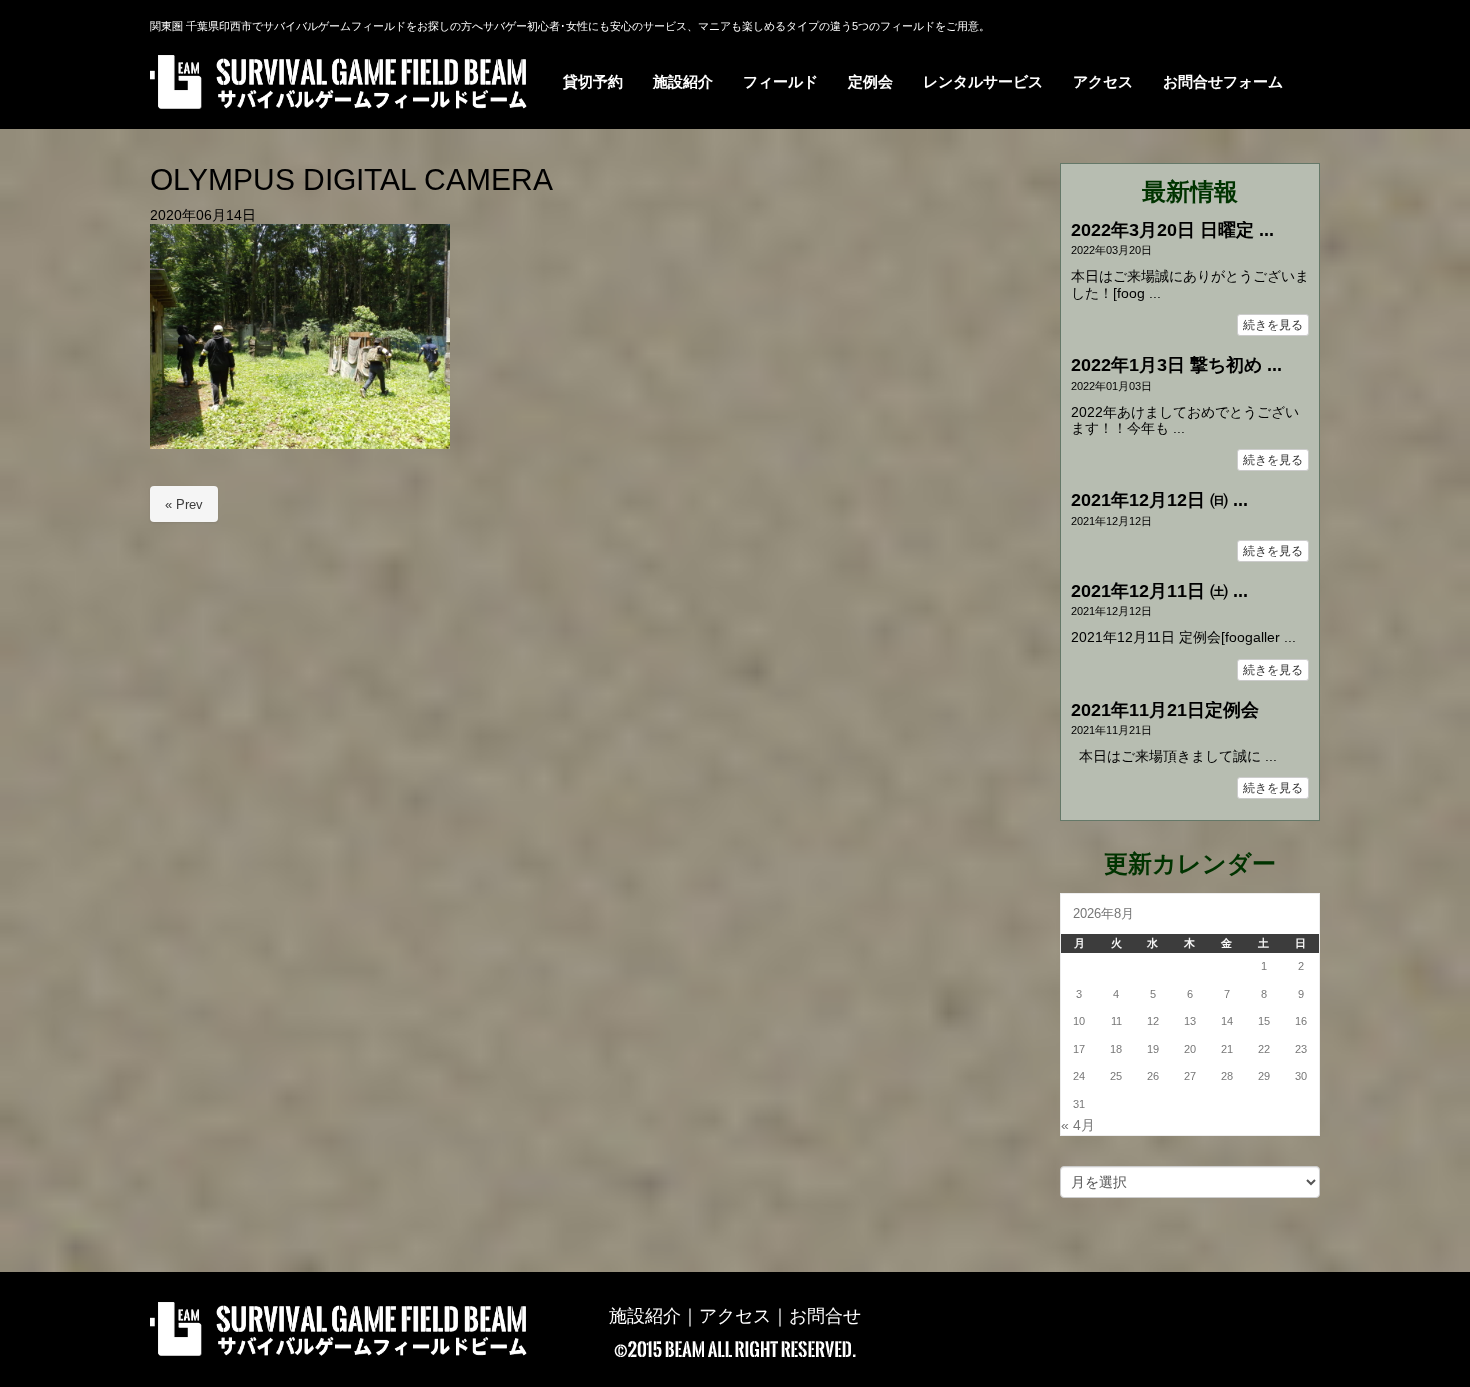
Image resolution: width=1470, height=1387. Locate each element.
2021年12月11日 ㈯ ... (1159, 591)
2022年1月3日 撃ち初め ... (1176, 365)
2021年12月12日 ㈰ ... (1159, 500)
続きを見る (1273, 325)
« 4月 (1078, 1125)
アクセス (735, 1316)
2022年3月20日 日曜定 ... (1172, 230)
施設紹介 (645, 1316)
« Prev (184, 504)
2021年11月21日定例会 (1165, 710)
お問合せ (825, 1316)
